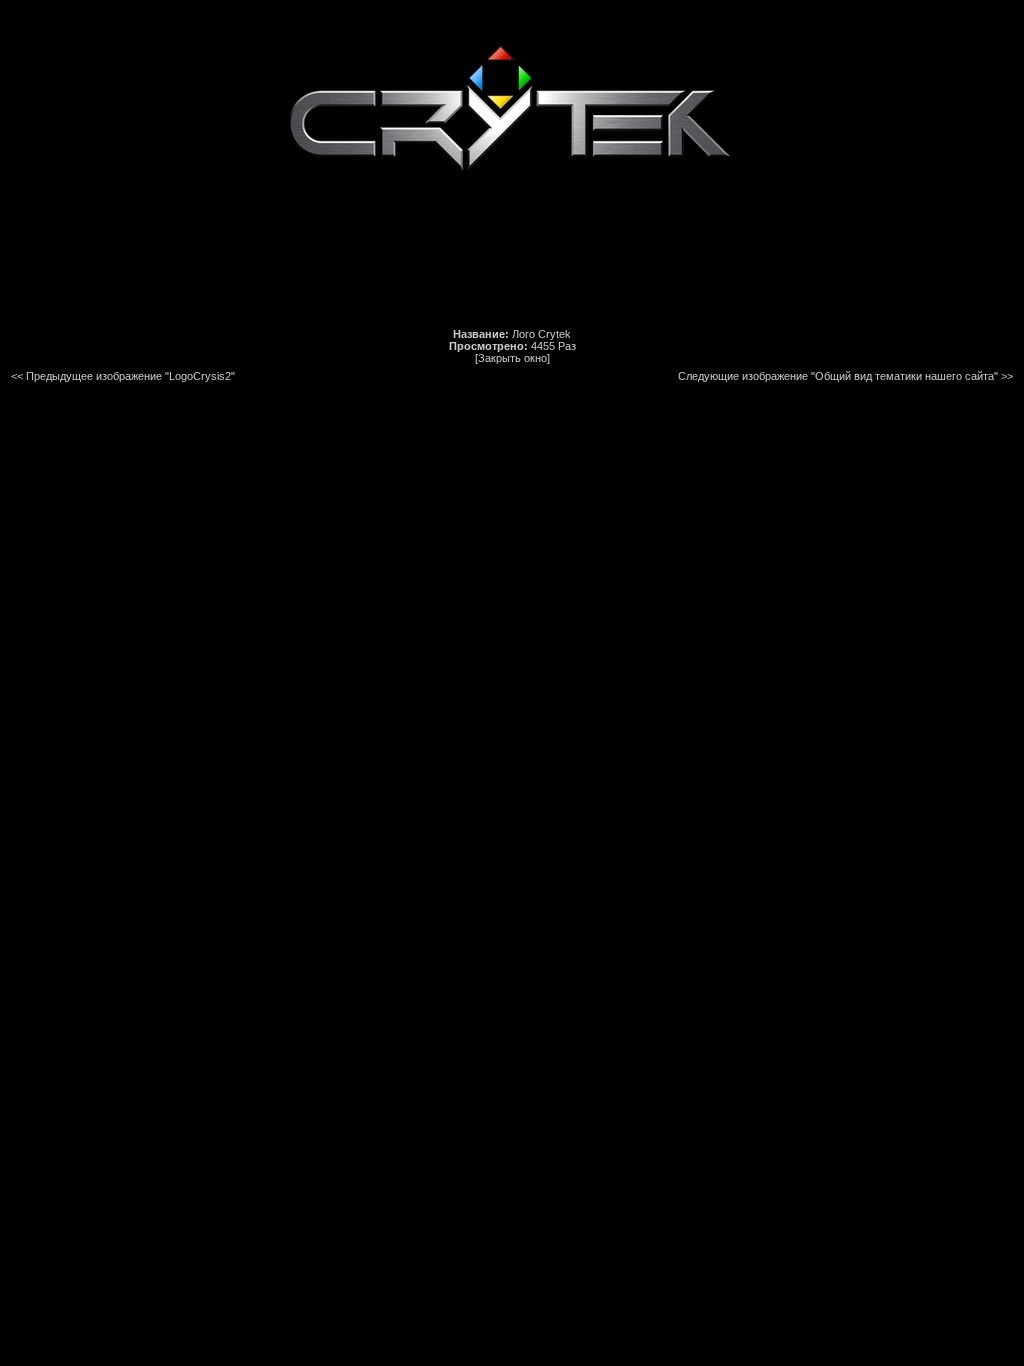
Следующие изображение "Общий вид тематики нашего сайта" (838, 376)
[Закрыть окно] (512, 358)
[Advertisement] (512, 271)
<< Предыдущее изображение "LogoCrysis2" (123, 376)
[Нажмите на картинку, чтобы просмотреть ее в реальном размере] (512, 210)
